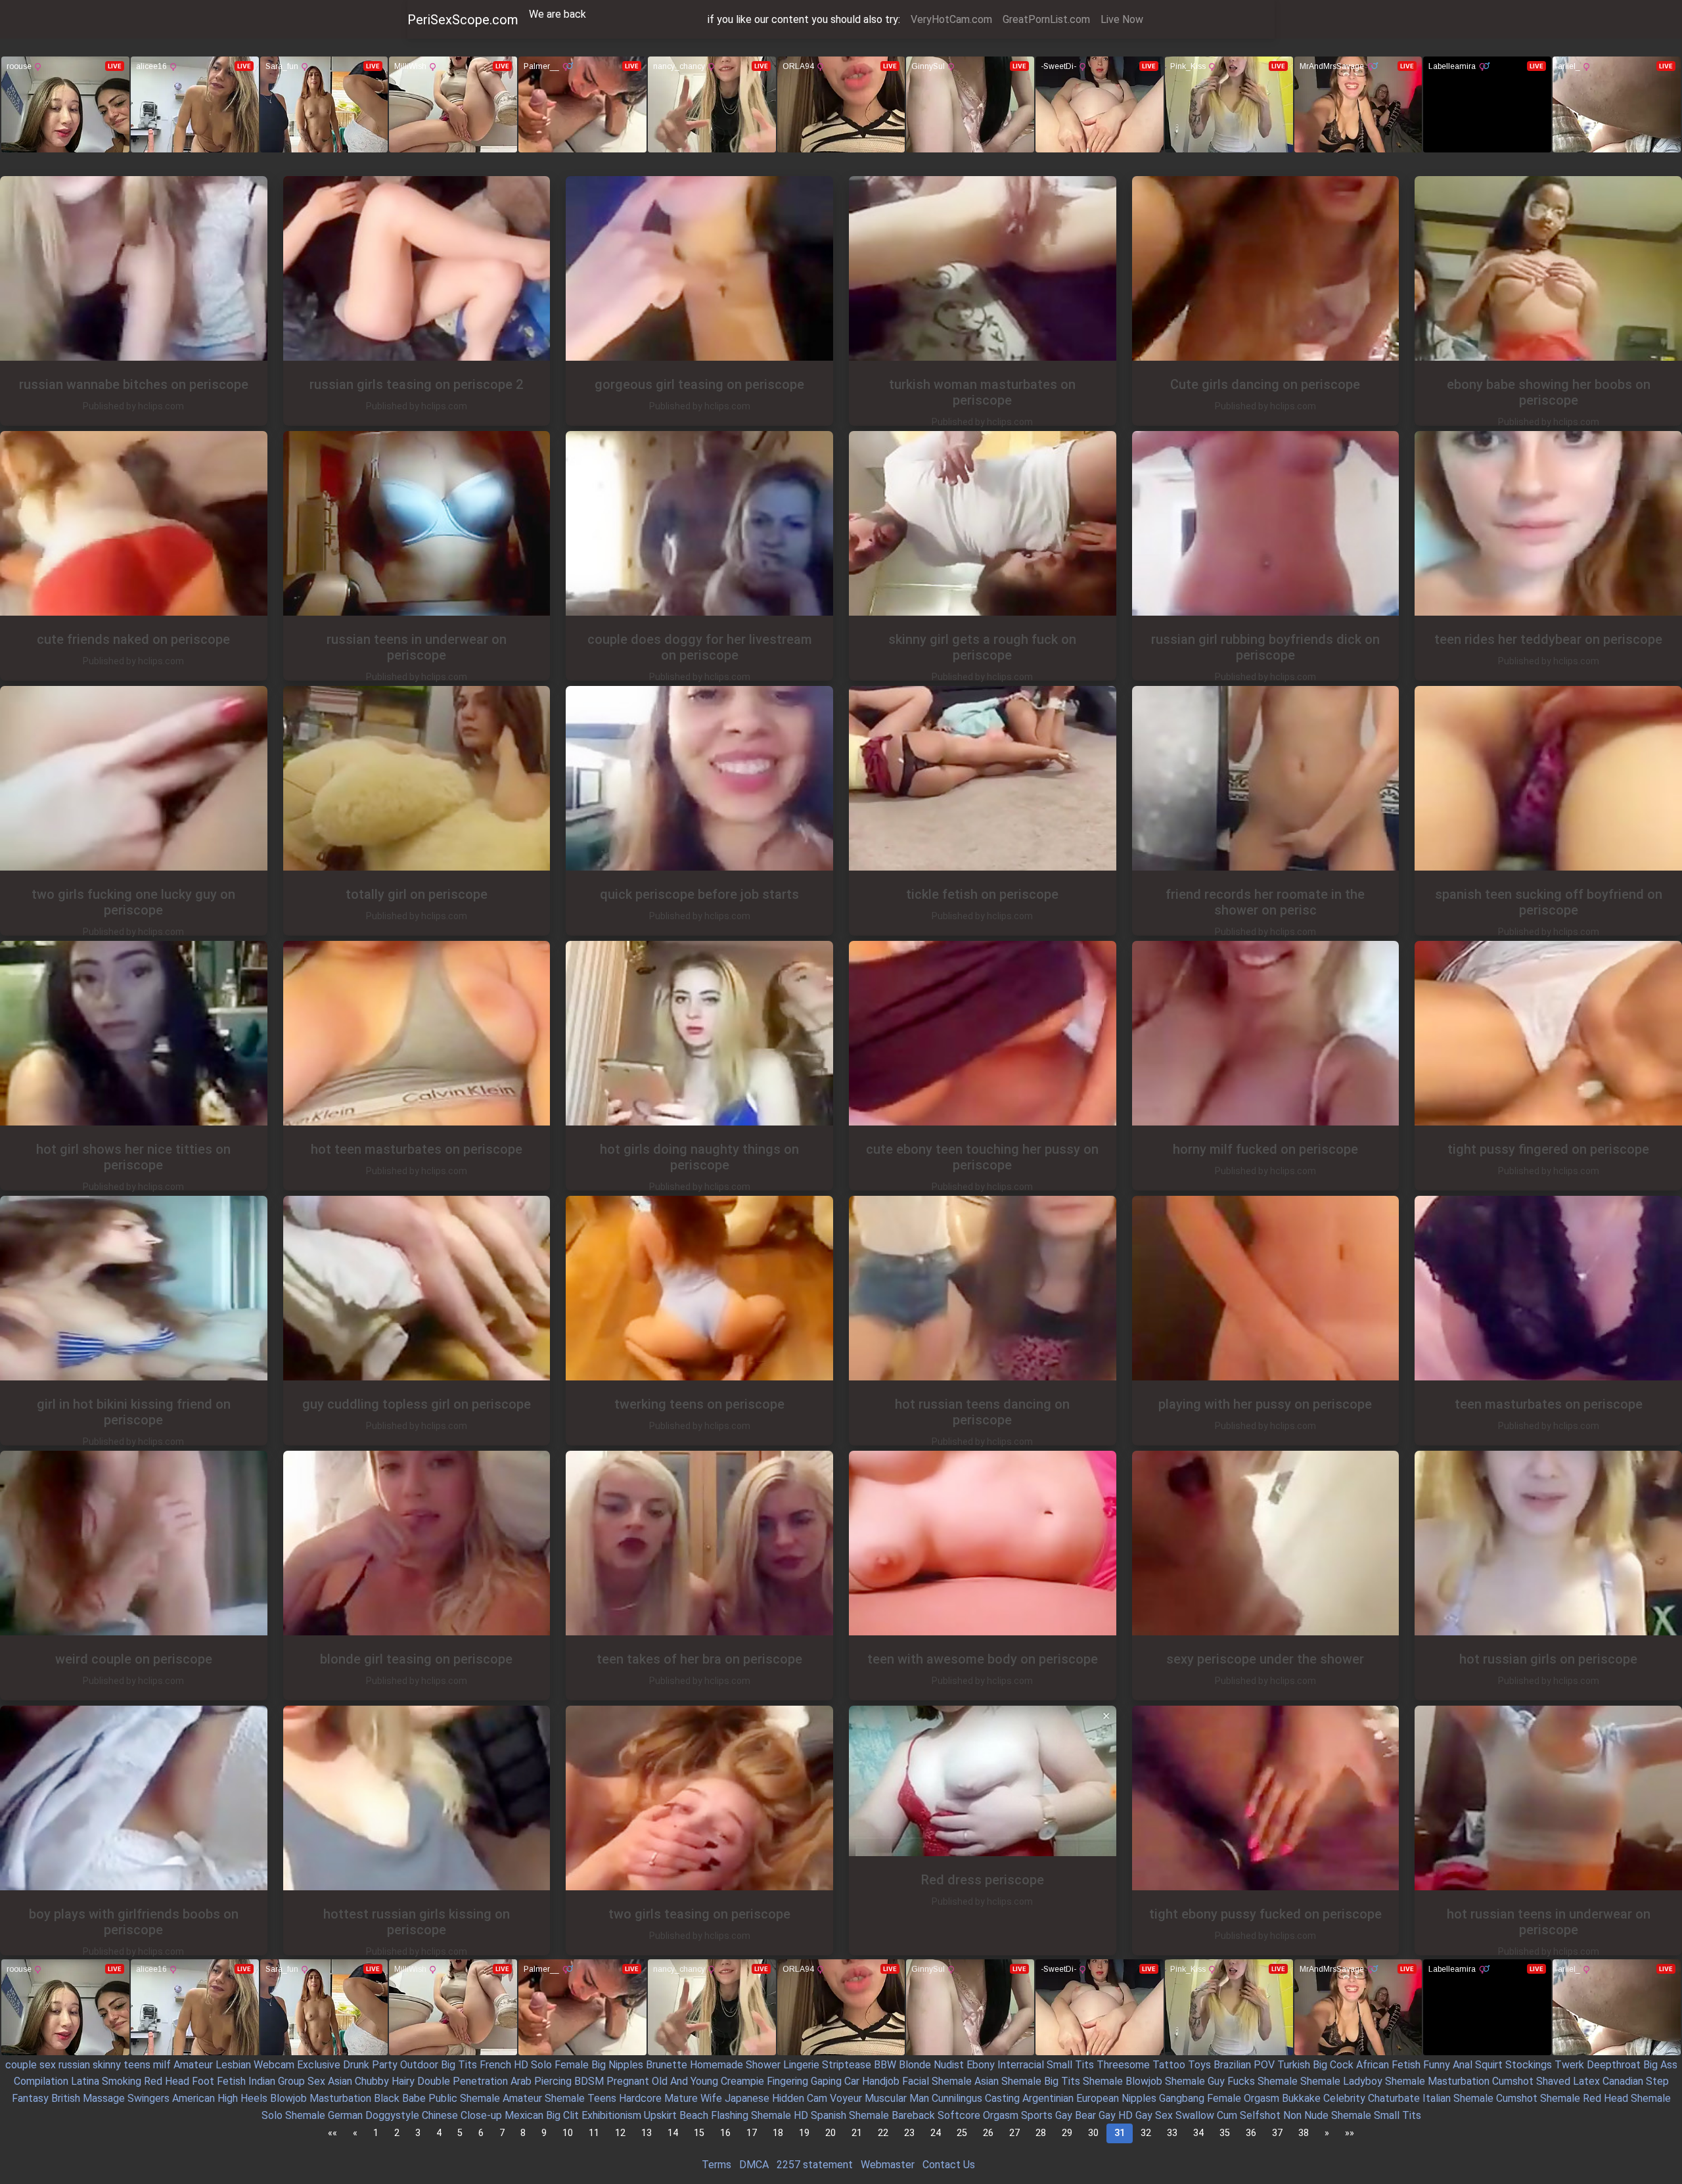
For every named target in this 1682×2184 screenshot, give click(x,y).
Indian (262, 2081)
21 (857, 2133)
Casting (1002, 2098)
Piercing (553, 2081)
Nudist (949, 2065)
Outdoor (419, 2065)
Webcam (274, 2065)
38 (1304, 2133)
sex (48, 2065)
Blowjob (288, 2098)
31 (1120, 2133)
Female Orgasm (1243, 2098)
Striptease (847, 2065)
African (1373, 2065)
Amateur (193, 2065)
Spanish (829, 2115)
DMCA (754, 2165)
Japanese (747, 2098)
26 (988, 2133)
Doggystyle (392, 2115)
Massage (104, 2098)
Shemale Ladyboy (1341, 2081)
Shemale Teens (580, 2098)
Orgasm (1001, 2115)
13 (647, 2133)
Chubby (372, 2081)
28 (1041, 2133)
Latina (85, 2081)
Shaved (1553, 2081)
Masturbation (340, 2098)
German (345, 2115)
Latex (1586, 2081)
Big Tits (459, 2065)
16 (725, 2133)
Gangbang (1182, 2098)
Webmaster (888, 2165)
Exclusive (319, 2065)
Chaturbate (1394, 2098)
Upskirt (660, 2115)
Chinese (440, 2115)
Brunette (667, 2065)
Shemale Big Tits (1041, 2081)
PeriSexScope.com (463, 20)
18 (778, 2133)
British (66, 2098)
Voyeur (846, 2098)
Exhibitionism (611, 2115)
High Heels (242, 2098)
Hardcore (640, 2098)
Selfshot (1260, 2115)
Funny (1437, 2065)
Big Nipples (617, 2065)
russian (74, 2065)
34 (1198, 2133)
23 (909, 2133)
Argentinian (1048, 2098)
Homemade (716, 2065)
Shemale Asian (965, 2081)
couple (21, 2065)
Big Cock (1333, 2065)
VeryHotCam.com (951, 19)
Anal (1463, 2065)
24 (936, 2133)
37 (1277, 2133)
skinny (107, 2065)
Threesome (1123, 2065)
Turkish (1294, 2065)
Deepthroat (1614, 2065)
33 (1172, 2133)
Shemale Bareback (892, 2115)
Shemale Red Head (1584, 2098)
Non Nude (1306, 2115)
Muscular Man (897, 2098)
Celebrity (1344, 2098)
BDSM (589, 2081)
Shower (763, 2065)
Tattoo (1169, 2065)
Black (387, 2098)
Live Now (1122, 19)
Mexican (524, 2115)
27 (1014, 2133)
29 (1067, 2133)
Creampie (742, 2081)
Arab (521, 2081)
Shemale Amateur (501, 2098)
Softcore (959, 2115)
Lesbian (233, 2065)
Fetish (1406, 2065)
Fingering (787, 2081)
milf (162, 2065)
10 (568, 2133)
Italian (1437, 2098)
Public (443, 2098)
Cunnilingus (957, 2098)
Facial (916, 2081)
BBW (885, 2065)
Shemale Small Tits (1376, 2115)
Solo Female (560, 2065)
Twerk (1569, 2065)
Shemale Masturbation (1437, 2081)
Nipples (1139, 2098)
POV (1264, 2065)
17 (752, 2133)
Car (852, 2081)
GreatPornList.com (1046, 19)
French (495, 2065)
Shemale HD (780, 2115)
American (193, 2098)
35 (1225, 2133)
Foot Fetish (219, 2081)
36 (1251, 2133)
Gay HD (1116, 2115)
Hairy (403, 2081)
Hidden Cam (800, 2098)
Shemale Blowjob (1123, 2081)
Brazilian (1232, 2065)
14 (673, 2133)
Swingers (148, 2098)
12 (620, 2133)
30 (1093, 2133)
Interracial (1021, 2065)
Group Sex (302, 2081)
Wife (711, 2098)
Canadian (1623, 2081)
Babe (414, 2098)
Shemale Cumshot (1495, 2098)
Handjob (881, 2081)
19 (804, 2133)
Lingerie (801, 2065)
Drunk (356, 2065)
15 (699, 2133)
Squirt (1489, 2065)
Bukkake (1301, 2098)
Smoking (122, 2081)
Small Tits (1070, 2065)
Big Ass (1660, 2065)
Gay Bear (1076, 2115)
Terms (716, 2165)
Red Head (167, 2081)
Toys (1199, 2065)
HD (521, 2065)
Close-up (481, 2115)
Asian (340, 2081)
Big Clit (562, 2115)
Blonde (915, 2065)
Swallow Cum (1206, 2115)
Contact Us (949, 2165)
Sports (1037, 2115)
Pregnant (628, 2081)
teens (137, 2065)
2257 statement (815, 2165)
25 (962, 2133)
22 (883, 2133)
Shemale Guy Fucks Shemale (1231, 2081)
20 (830, 2133)
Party (385, 2065)
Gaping (826, 2081)
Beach (694, 2115)
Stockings (1529, 2065)
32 (1146, 2133)
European (1098, 2098)
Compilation (41, 2081)
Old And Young (685, 2081)
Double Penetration (463, 2081)
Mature (681, 2098)
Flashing (730, 2115)
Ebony (981, 2065)
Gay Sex (1154, 2115)
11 (594, 2133)
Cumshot (1513, 2081)
